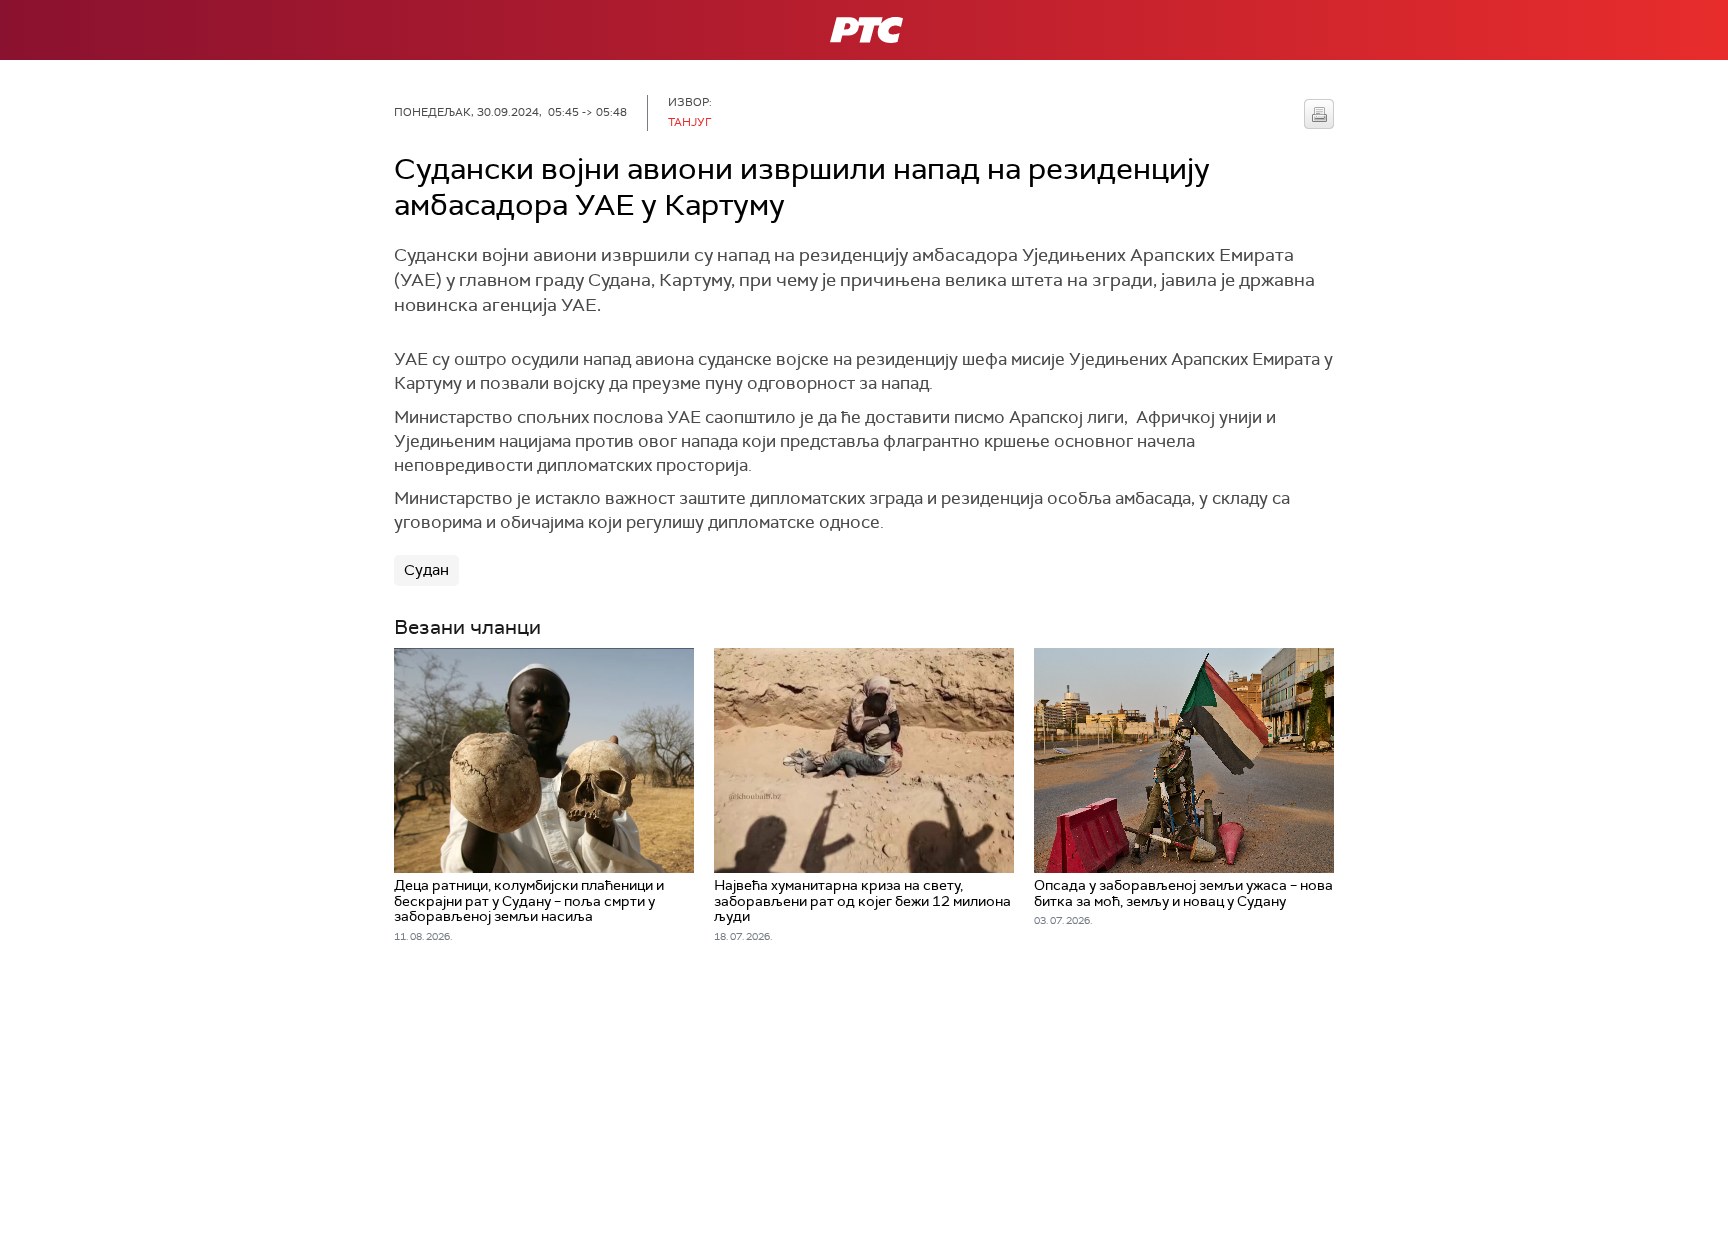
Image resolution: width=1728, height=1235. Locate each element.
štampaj (1319, 114)
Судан (426, 570)
